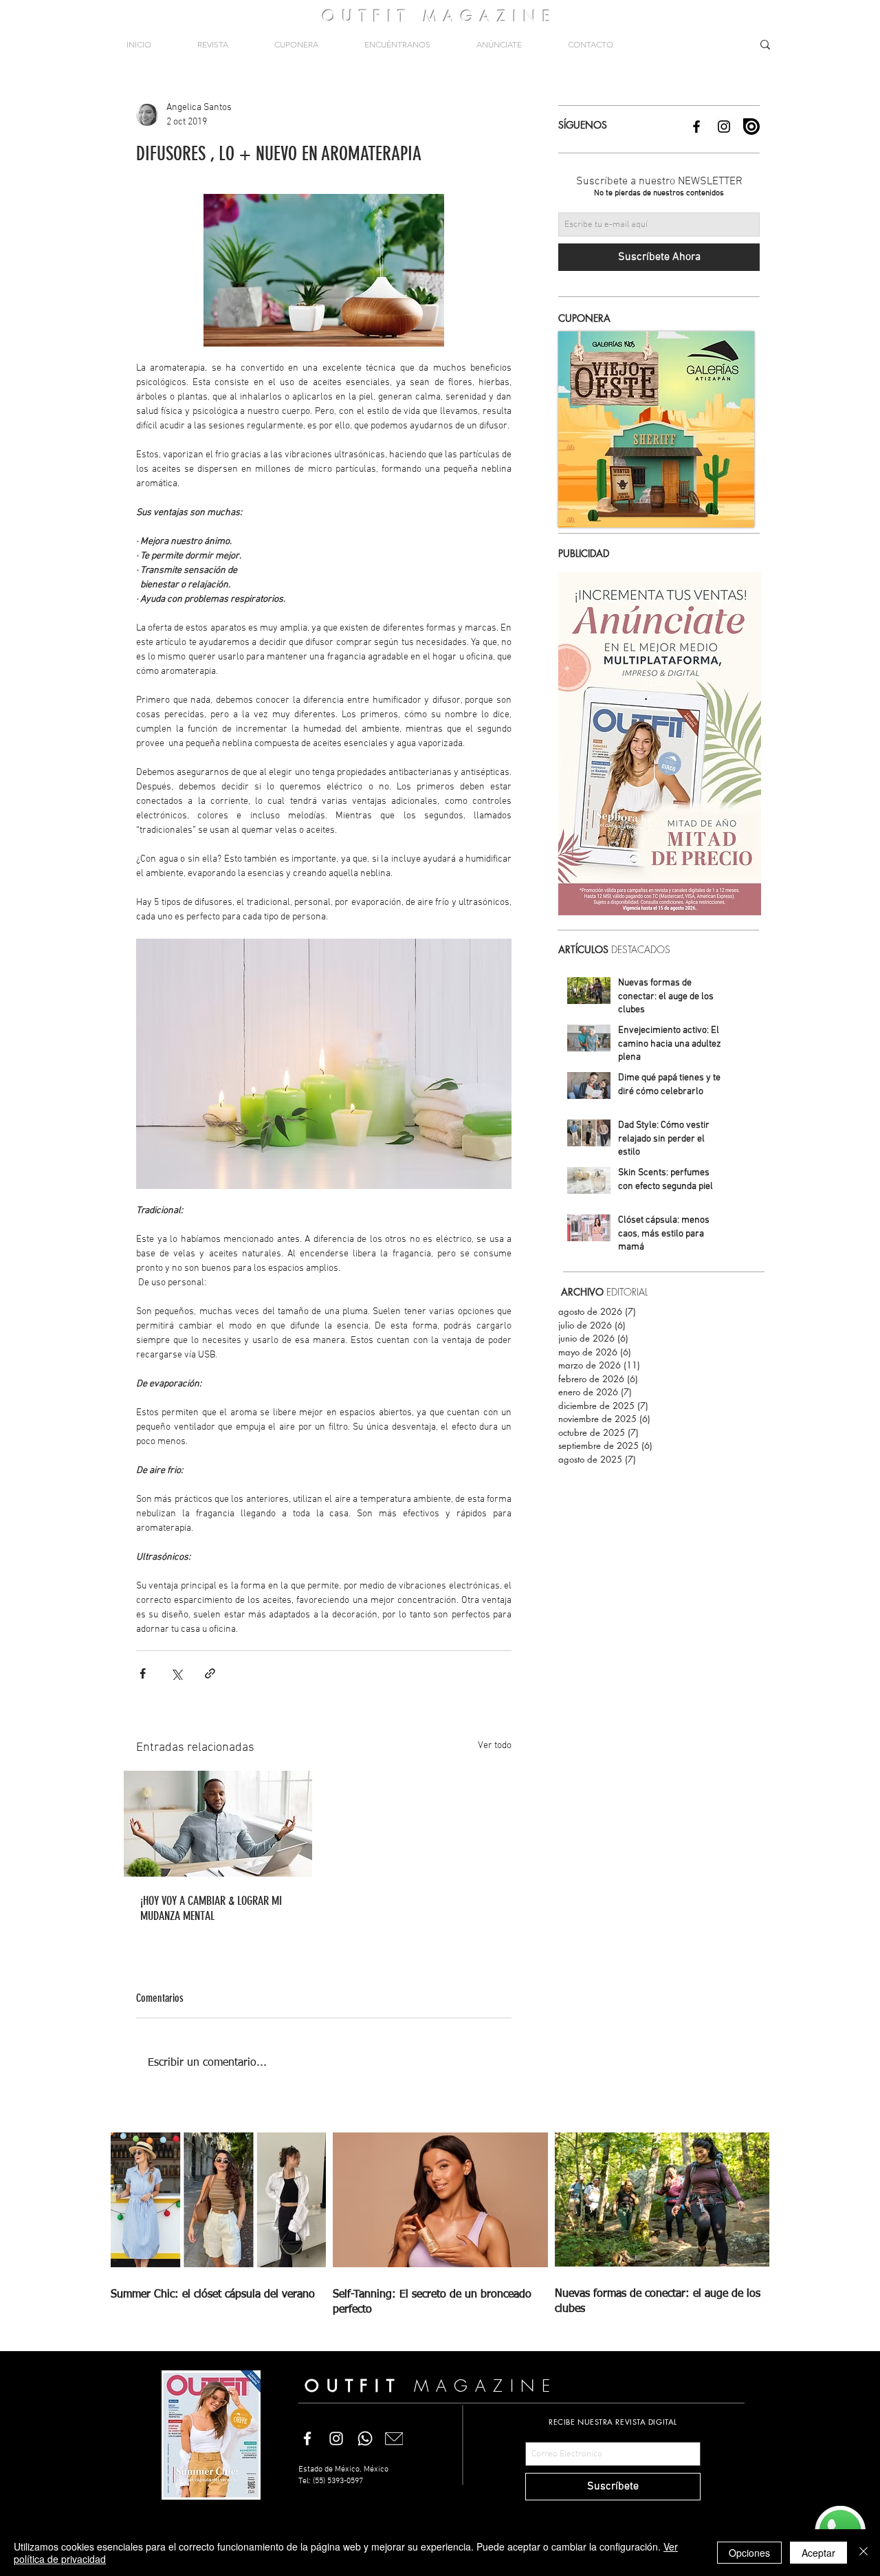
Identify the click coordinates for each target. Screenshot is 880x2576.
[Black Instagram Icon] (724, 127)
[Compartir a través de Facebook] (143, 1673)
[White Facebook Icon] (307, 2438)
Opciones (749, 2553)
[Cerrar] (863, 2553)
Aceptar (818, 2553)
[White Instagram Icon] (336, 2438)
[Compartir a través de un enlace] (210, 1673)
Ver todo (495, 1746)
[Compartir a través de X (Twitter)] (176, 1673)
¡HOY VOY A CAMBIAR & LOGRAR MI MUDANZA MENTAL (211, 1908)
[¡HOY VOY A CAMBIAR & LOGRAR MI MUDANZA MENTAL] (218, 1824)
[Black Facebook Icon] (696, 127)
